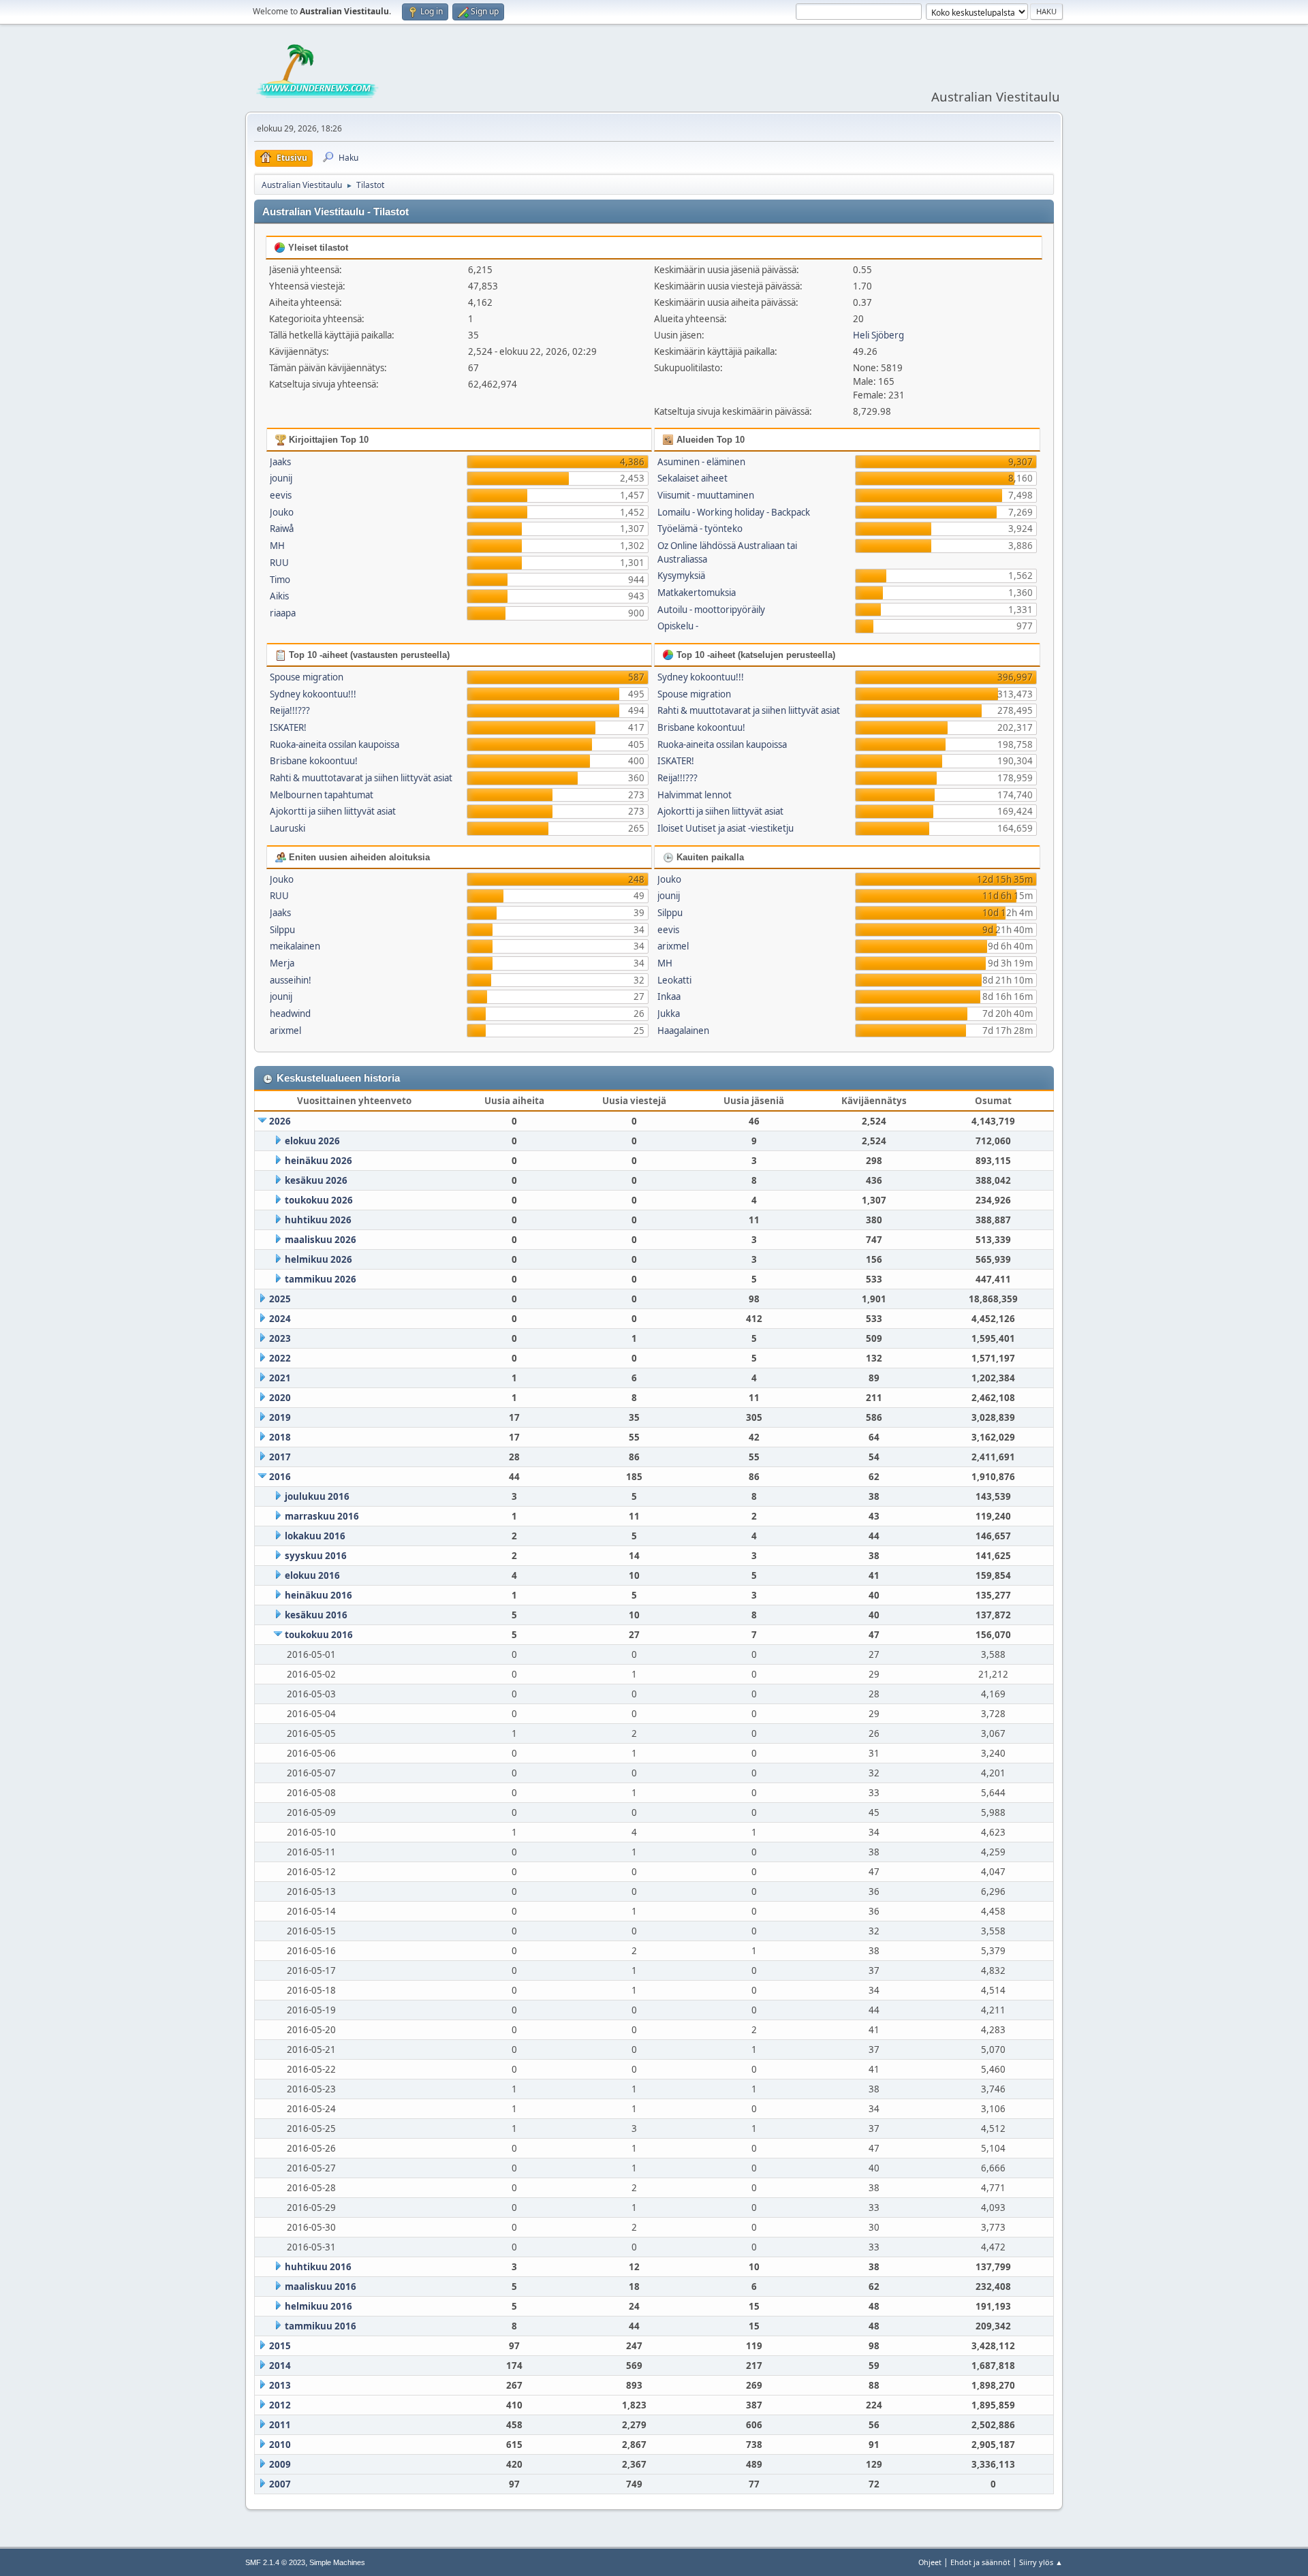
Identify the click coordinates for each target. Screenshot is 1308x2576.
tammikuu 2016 (321, 2326)
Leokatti (674, 980)
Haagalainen (683, 1031)
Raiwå (282, 529)
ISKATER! (288, 727)
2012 (280, 2405)
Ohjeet (930, 2562)
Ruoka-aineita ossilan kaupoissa (334, 744)
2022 (280, 1358)
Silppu (282, 930)
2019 (280, 1417)
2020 (280, 1398)
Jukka (669, 1014)
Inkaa (669, 996)
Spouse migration (307, 677)
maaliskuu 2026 (321, 1240)
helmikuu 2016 (318, 2306)
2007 (280, 2484)
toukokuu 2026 (319, 1200)
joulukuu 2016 (317, 1496)
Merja (282, 963)
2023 (280, 1338)
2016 (280, 1477)
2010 (280, 2445)
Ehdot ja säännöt (980, 2562)
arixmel (285, 1031)
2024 (280, 1319)
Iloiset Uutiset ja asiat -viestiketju (726, 828)
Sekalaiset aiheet (692, 478)
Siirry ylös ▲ (1041, 2562)
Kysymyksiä (681, 576)
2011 (280, 2425)
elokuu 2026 (312, 1141)
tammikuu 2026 (321, 1279)
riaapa (283, 613)
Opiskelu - (678, 626)
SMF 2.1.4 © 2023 (275, 2562)
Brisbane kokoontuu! (314, 761)
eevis (281, 495)
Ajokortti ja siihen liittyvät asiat (333, 811)
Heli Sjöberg (878, 335)
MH (277, 546)
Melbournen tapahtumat (322, 795)
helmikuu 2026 (318, 1259)
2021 (280, 1378)
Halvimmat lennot (695, 795)
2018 (280, 1437)
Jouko (282, 512)
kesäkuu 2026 (316, 1180)
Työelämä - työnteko (700, 529)
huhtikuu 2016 (318, 2267)
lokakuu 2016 (315, 1536)
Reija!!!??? (290, 710)
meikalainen (295, 946)
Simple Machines (337, 2562)
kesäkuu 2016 (316, 1615)
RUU (279, 563)
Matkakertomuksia (697, 593)
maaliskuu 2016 (321, 2287)
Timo (280, 580)
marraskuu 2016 (322, 1516)
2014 (280, 2366)
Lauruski (287, 828)
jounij (281, 478)
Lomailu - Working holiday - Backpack (734, 512)
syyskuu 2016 (316, 1556)
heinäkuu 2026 (318, 1161)
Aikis (279, 596)
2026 (280, 1121)
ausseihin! (291, 980)
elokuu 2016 (312, 1575)
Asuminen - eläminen (701, 462)
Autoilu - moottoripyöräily (711, 610)
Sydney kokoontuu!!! (313, 694)
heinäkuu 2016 (318, 1595)
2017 (280, 1457)
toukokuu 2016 (319, 1635)
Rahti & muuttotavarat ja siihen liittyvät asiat (361, 778)
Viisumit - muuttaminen (706, 495)
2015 (280, 2346)
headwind (290, 1014)
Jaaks (280, 462)
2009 (280, 2464)
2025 (280, 1299)
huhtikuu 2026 (318, 1220)
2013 (280, 2385)
